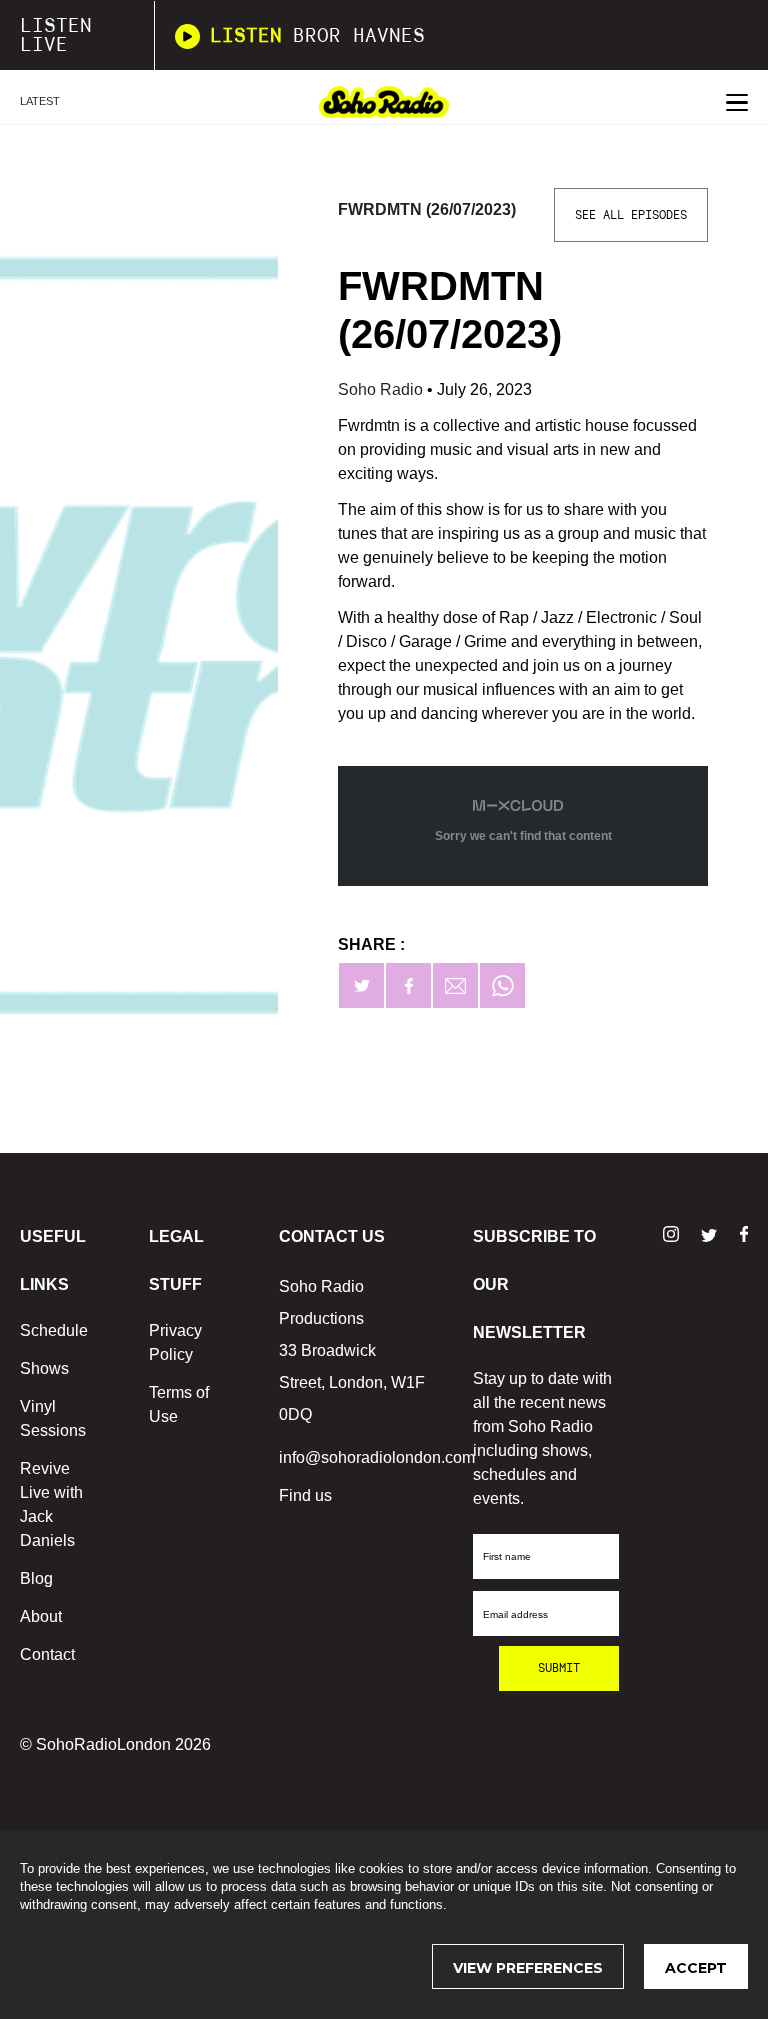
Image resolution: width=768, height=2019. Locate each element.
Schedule (54, 1330)
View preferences (528, 1968)
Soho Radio (382, 389)
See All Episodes (631, 215)
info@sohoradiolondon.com (377, 1457)
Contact (47, 1654)
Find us (305, 1495)
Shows (44, 1368)
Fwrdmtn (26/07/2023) (427, 209)
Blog (36, 1578)
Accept (696, 1968)
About (41, 1616)
